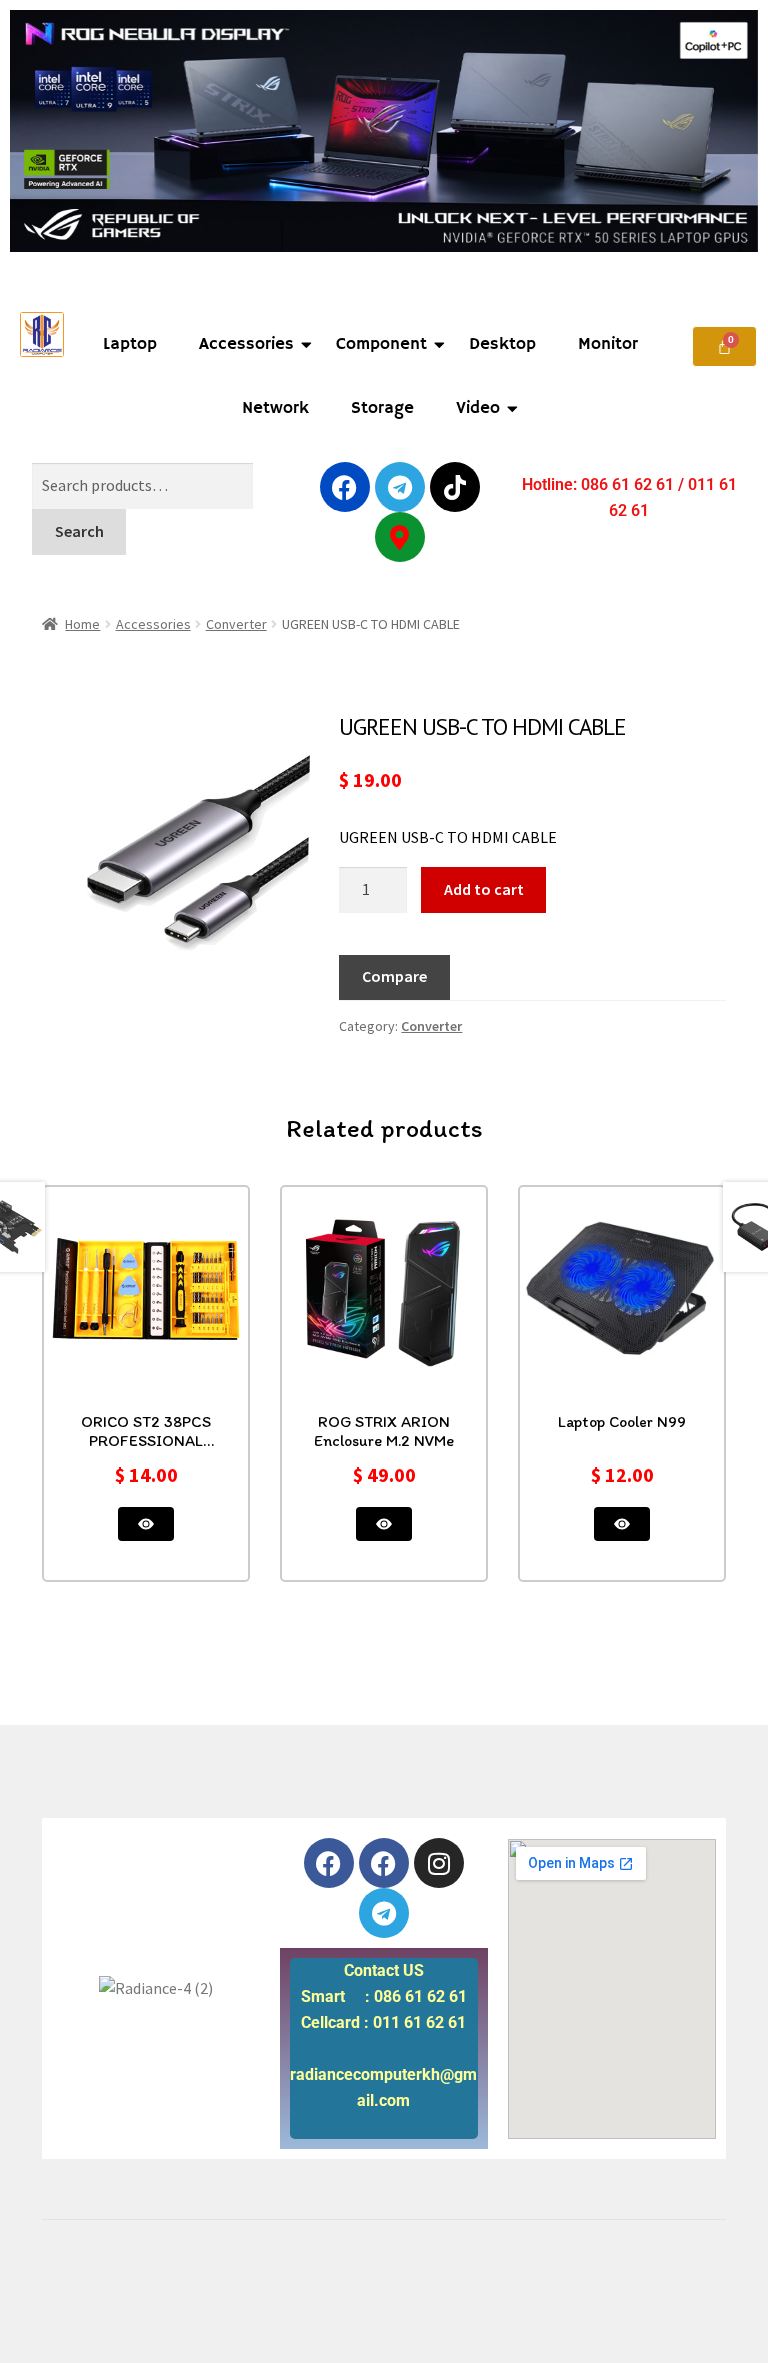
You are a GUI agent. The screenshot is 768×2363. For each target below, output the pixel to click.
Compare (394, 976)
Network (275, 408)
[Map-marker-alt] (400, 537)
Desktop (502, 344)
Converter (236, 624)
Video (478, 408)
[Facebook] (345, 487)
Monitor (608, 344)
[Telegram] (400, 487)
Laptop (130, 344)
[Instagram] (439, 1863)
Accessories (246, 344)
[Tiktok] (455, 487)
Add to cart (484, 889)
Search (79, 531)
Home (82, 624)
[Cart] (724, 346)
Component (381, 344)
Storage (382, 408)
